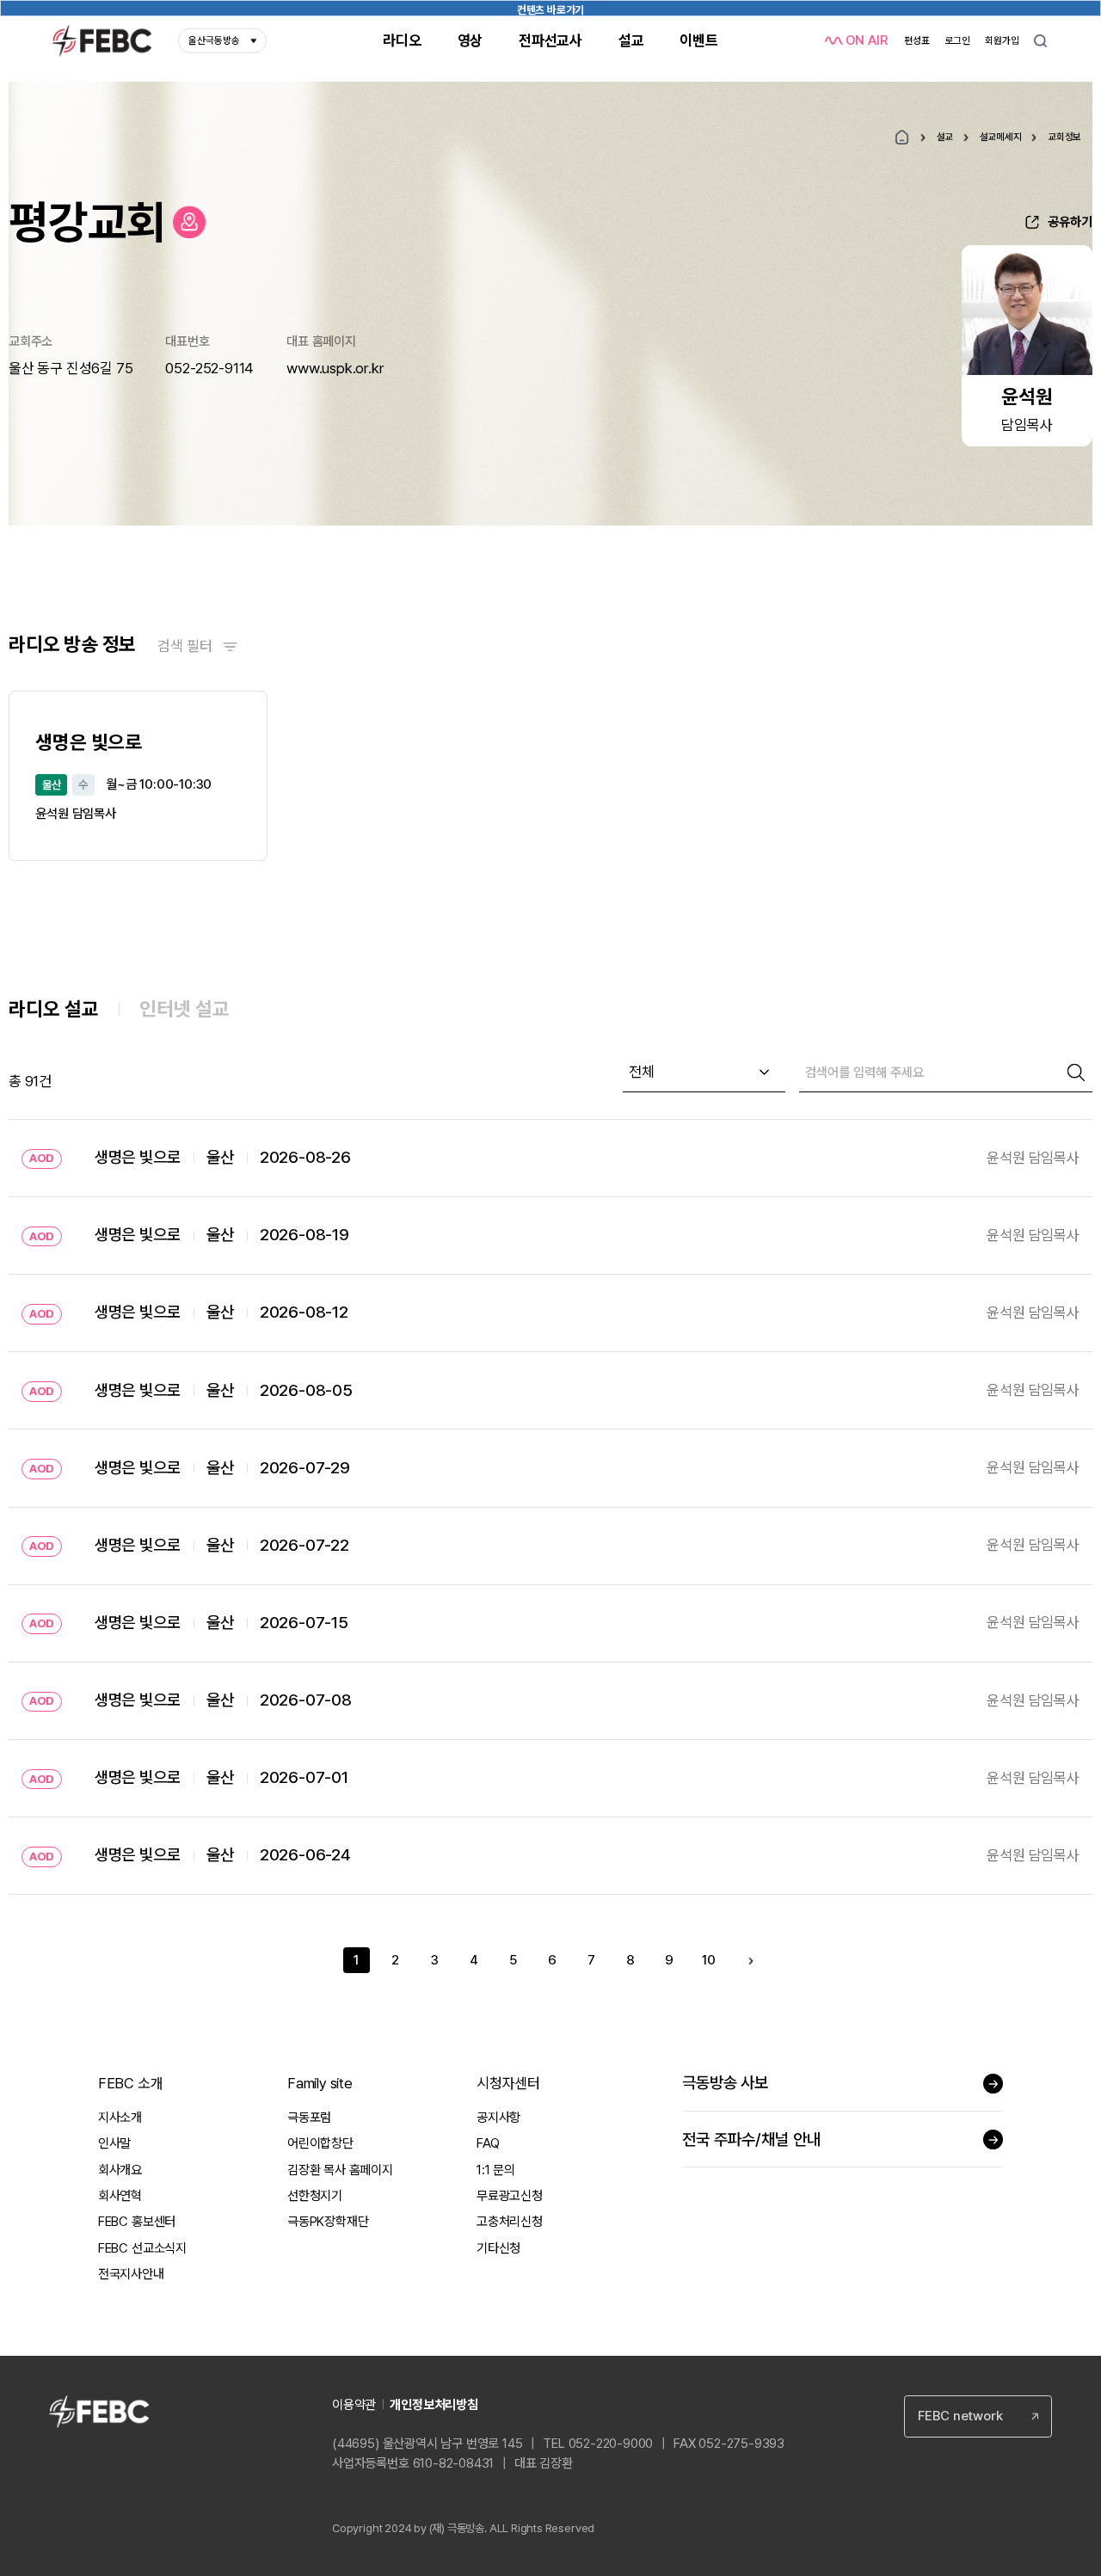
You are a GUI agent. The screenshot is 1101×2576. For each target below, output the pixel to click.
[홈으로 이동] (189, 222)
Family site (320, 2083)
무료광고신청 (510, 2196)
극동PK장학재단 (328, 2222)
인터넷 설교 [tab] (185, 1008)
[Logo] (102, 41)
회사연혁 (120, 2196)
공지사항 (498, 2118)
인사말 (114, 2143)
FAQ (488, 2143)
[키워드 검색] (1040, 41)
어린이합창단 (320, 2143)
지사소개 (120, 2118)
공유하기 (1070, 222)
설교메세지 (1001, 137)
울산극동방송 (214, 40)
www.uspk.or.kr (335, 368)
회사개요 (120, 2170)
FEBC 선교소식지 (142, 2248)
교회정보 (1064, 137)
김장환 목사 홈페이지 (340, 2170)
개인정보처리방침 (434, 2405)
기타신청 (498, 2248)
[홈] (902, 137)
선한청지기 (315, 2196)
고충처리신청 (510, 2222)
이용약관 (354, 2405)
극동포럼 (309, 2118)
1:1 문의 (496, 2170)
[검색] (1076, 1073)
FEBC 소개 (131, 2083)
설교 (945, 137)
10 (709, 1960)
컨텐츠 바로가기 (550, 10)
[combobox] (704, 1073)
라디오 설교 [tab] (54, 1008)
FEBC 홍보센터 (137, 2222)
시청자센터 (508, 2083)
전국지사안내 (131, 2274)
